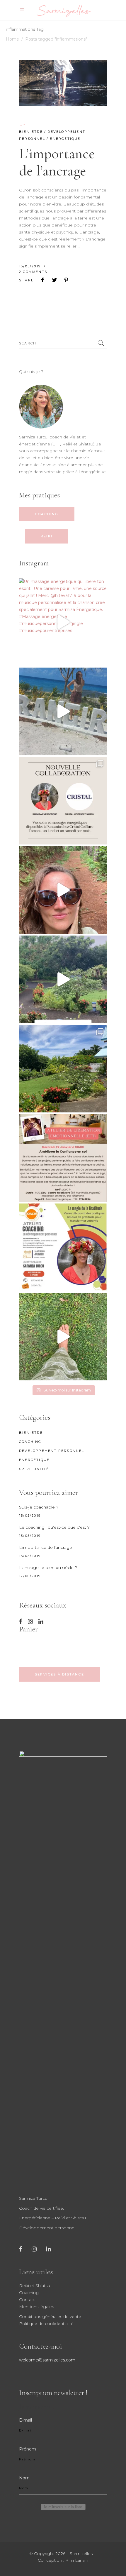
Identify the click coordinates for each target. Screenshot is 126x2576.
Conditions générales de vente (50, 2317)
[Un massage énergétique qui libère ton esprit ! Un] (63, 622)
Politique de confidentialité (46, 2324)
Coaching (30, 1442)
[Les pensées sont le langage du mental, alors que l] (63, 890)
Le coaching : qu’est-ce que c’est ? (54, 1527)
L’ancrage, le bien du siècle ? (48, 1567)
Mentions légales (36, 2307)
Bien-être (31, 132)
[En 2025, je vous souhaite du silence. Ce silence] (63, 1069)
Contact (27, 2300)
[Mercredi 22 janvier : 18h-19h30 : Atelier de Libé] (63, 1158)
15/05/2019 (31, 266)
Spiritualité (34, 1469)
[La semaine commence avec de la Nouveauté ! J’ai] (63, 801)
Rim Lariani (77, 2560)
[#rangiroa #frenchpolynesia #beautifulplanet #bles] (63, 711)
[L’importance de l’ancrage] (63, 83)
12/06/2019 (30, 1576)
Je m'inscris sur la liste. (63, 2507)
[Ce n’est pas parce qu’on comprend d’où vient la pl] (63, 979)
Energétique (65, 139)
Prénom (28, 2449)
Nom (24, 2478)
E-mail (25, 2420)
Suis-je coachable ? (39, 1507)
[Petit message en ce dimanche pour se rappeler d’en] (63, 1337)
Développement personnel (52, 1451)
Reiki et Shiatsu (35, 2286)
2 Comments (33, 272)
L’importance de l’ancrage (57, 162)
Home (12, 39)
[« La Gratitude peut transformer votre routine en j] (63, 1247)
